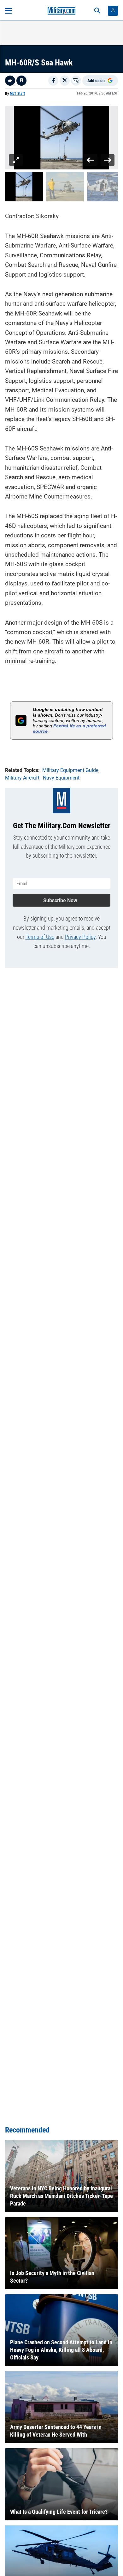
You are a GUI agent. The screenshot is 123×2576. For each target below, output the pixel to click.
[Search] (97, 11)
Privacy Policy (80, 937)
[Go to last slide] (91, 160)
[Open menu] (8, 11)
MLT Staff (17, 94)
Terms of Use (40, 937)
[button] (24, 187)
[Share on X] (65, 81)
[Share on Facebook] (53, 81)
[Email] (76, 81)
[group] (61, 138)
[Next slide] (107, 160)
